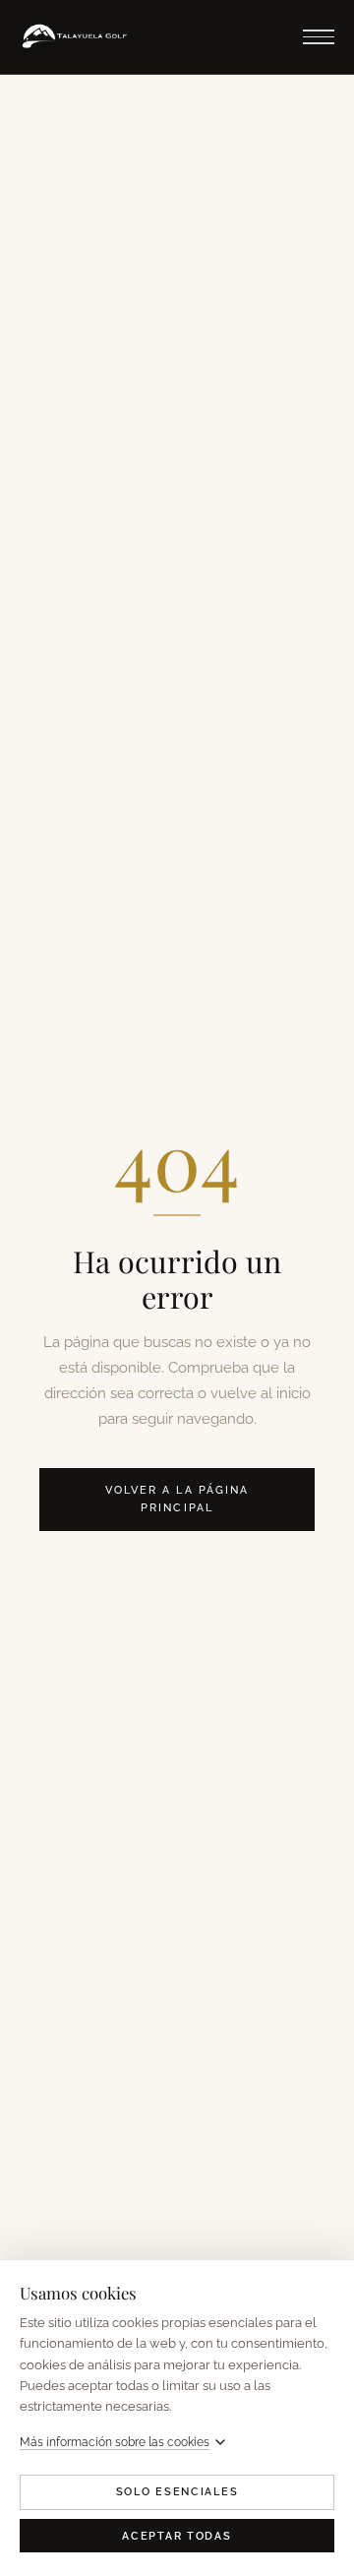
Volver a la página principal (177, 1499)
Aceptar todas (177, 2536)
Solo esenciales (177, 2492)
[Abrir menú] (319, 37)
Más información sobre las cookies (115, 2442)
